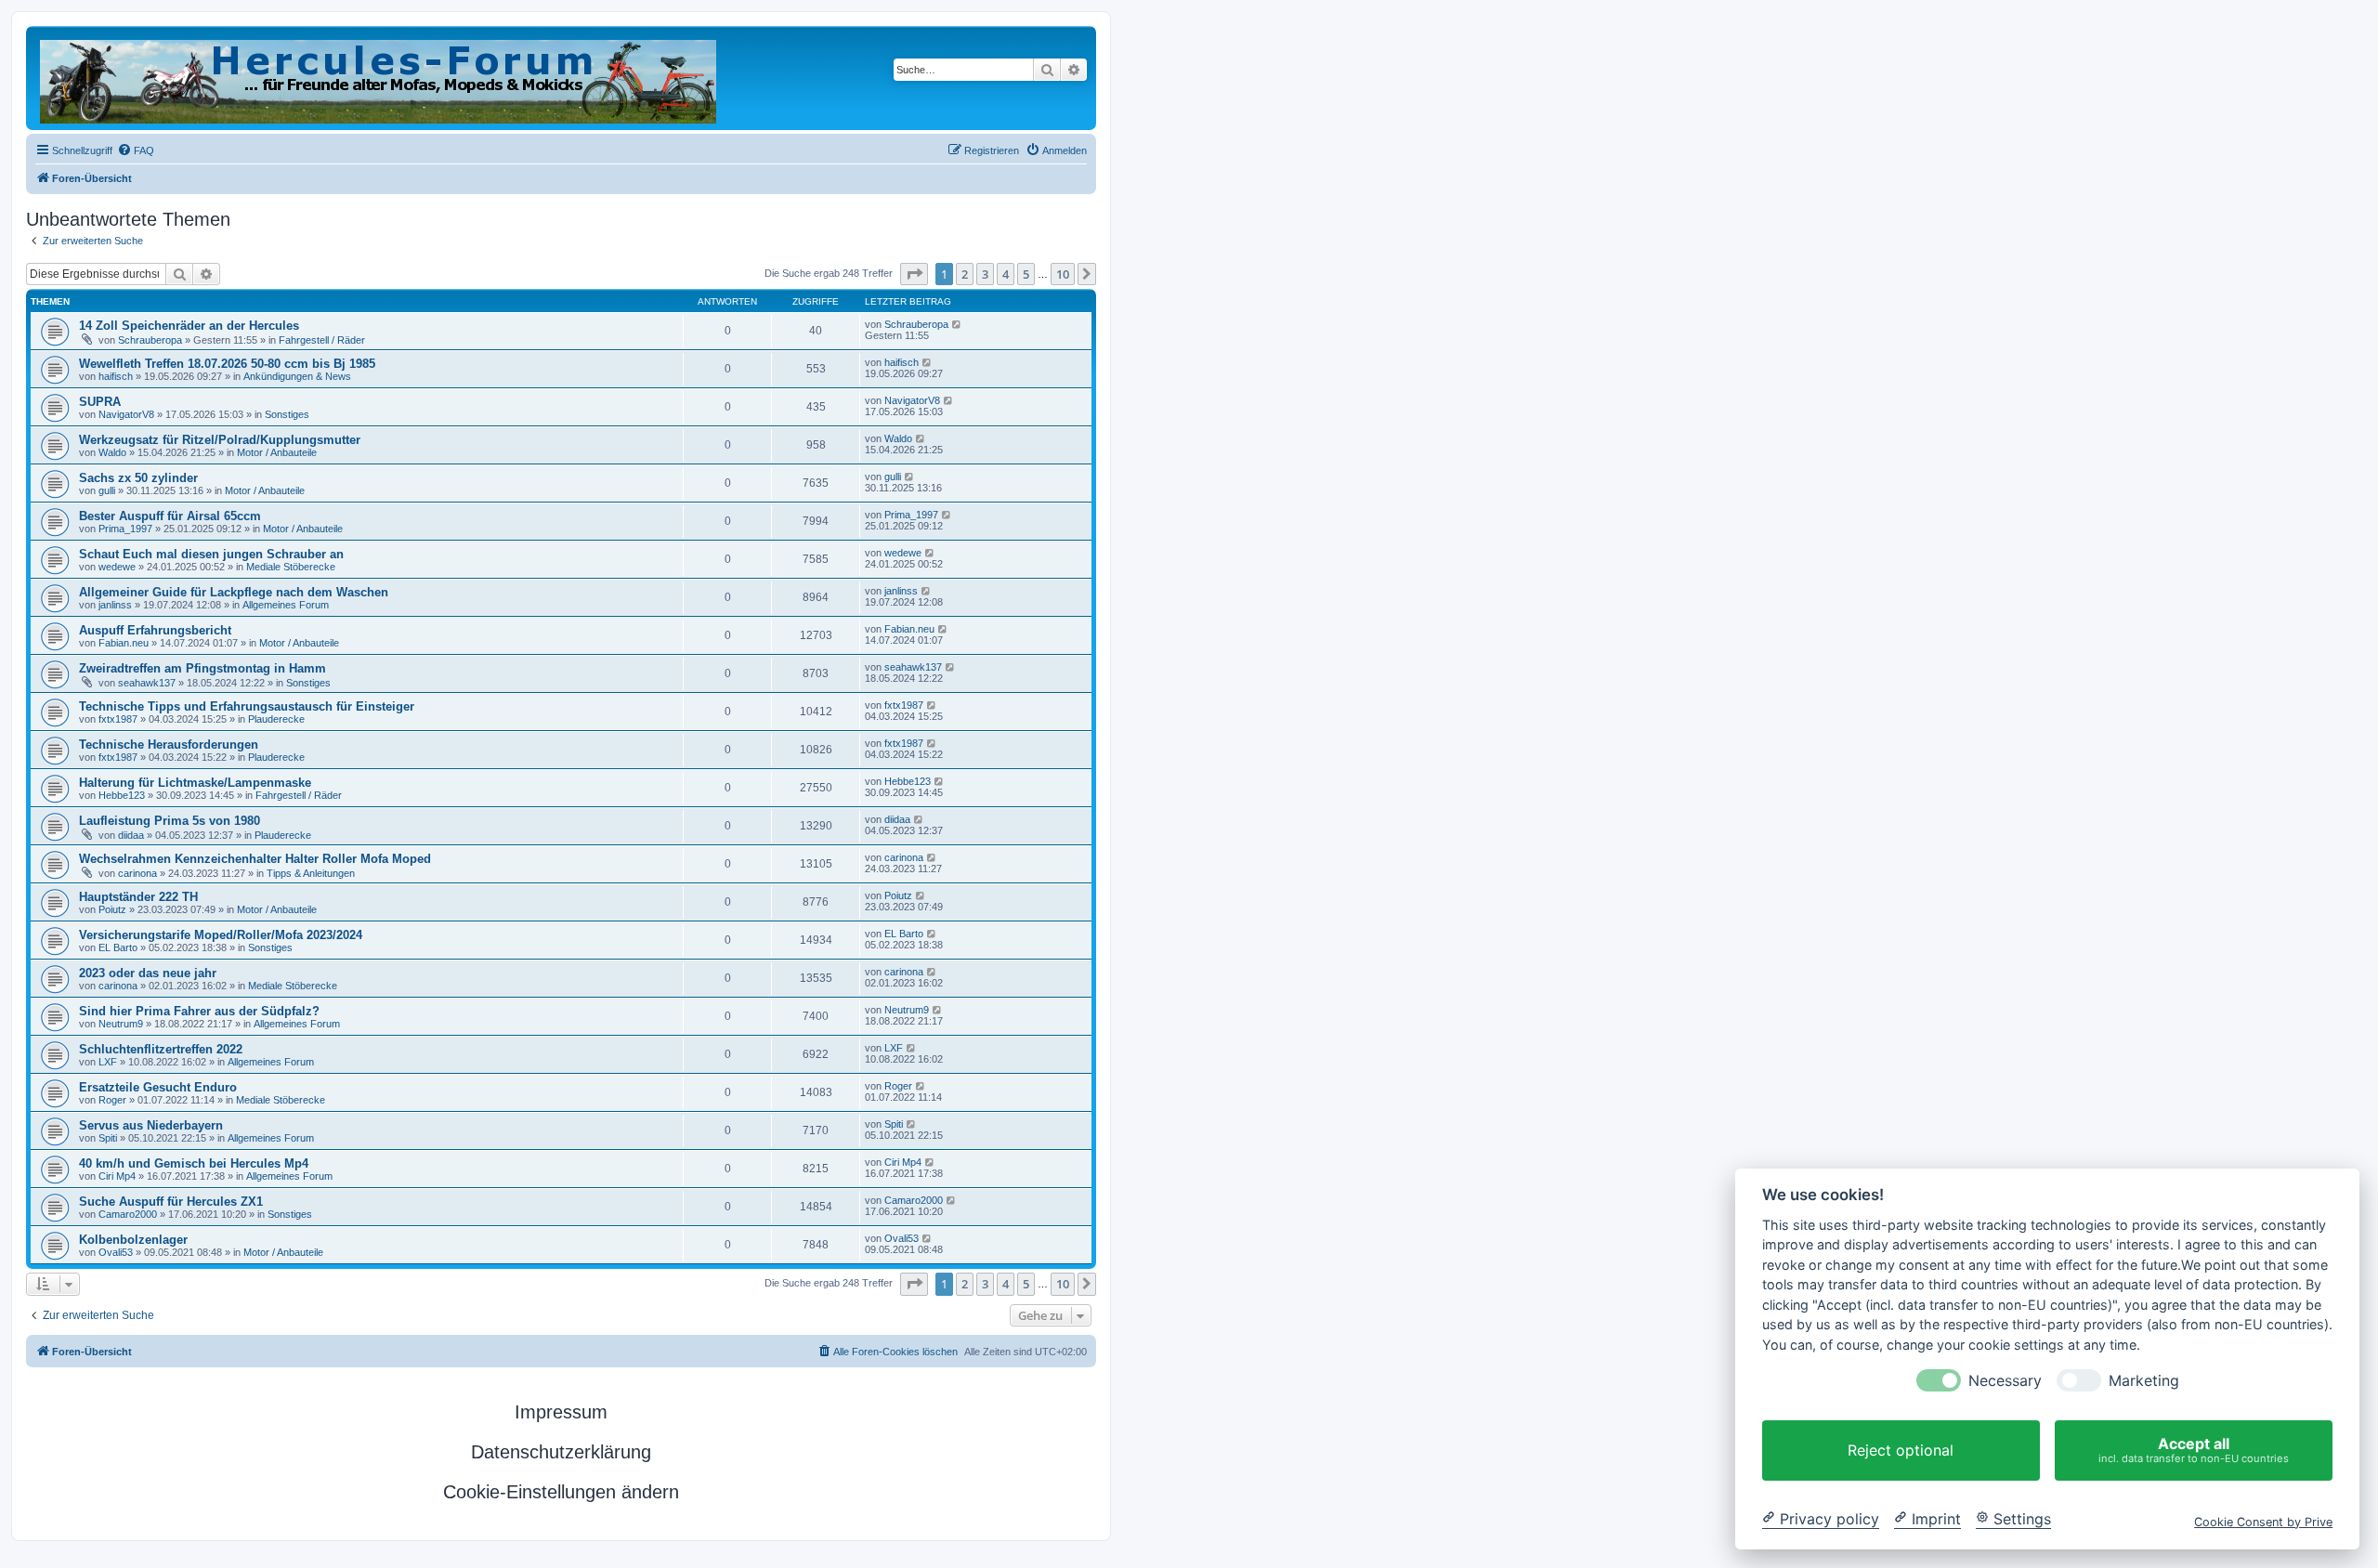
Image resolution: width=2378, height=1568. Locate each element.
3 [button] (985, 274)
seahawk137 (147, 683)
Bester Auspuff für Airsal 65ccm (170, 516)
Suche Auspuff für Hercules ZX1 (171, 1202)
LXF (108, 1062)
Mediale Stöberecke (291, 567)
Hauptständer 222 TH (138, 897)
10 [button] (1063, 274)
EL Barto (118, 947)
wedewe (117, 567)
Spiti (108, 1138)
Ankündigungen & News (297, 376)
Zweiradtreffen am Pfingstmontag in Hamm (203, 668)
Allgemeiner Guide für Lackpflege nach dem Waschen (234, 592)
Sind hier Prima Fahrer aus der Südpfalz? (199, 1011)
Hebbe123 (122, 795)
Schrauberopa (150, 340)
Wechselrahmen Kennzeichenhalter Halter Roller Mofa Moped (255, 859)
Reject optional (1901, 1450)
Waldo (112, 452)
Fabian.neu (124, 643)
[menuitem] (136, 150)
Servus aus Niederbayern (151, 1125)
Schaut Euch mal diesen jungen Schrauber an (211, 554)
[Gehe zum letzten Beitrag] (957, 324)
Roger (112, 1100)
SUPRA (100, 402)
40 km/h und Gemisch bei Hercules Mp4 (194, 1163)
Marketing (2144, 1381)
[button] (914, 274)
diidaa (131, 835)
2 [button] (965, 274)
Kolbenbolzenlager (133, 1240)
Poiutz (112, 909)
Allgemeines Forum (286, 605)
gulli (107, 490)
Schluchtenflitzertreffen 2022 (161, 1049)
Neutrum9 (121, 1024)
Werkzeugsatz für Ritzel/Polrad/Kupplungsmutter (220, 440)
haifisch (116, 376)
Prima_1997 (125, 529)
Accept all (2194, 1450)
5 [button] (1026, 274)
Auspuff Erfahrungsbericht (155, 630)
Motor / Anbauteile (277, 452)
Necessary (2005, 1381)
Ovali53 (116, 1252)
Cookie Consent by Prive (2263, 1521)
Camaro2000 (128, 1214)
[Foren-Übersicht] (379, 78)
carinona (137, 873)
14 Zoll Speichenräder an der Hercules (189, 326)
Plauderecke (276, 719)
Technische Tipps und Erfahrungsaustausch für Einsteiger (247, 706)
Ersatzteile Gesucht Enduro (158, 1087)
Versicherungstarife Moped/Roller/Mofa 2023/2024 (221, 935)
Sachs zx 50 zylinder (138, 478)
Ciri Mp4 (117, 1176)
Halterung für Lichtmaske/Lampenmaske (195, 783)
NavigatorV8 (126, 414)
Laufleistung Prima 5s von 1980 (170, 821)
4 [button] (1006, 274)
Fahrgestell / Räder (322, 340)
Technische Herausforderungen (169, 745)
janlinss (115, 605)
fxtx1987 (118, 719)
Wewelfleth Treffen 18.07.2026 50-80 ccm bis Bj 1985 (227, 364)
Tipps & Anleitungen (311, 873)
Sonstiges (287, 414)
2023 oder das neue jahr (148, 973)
